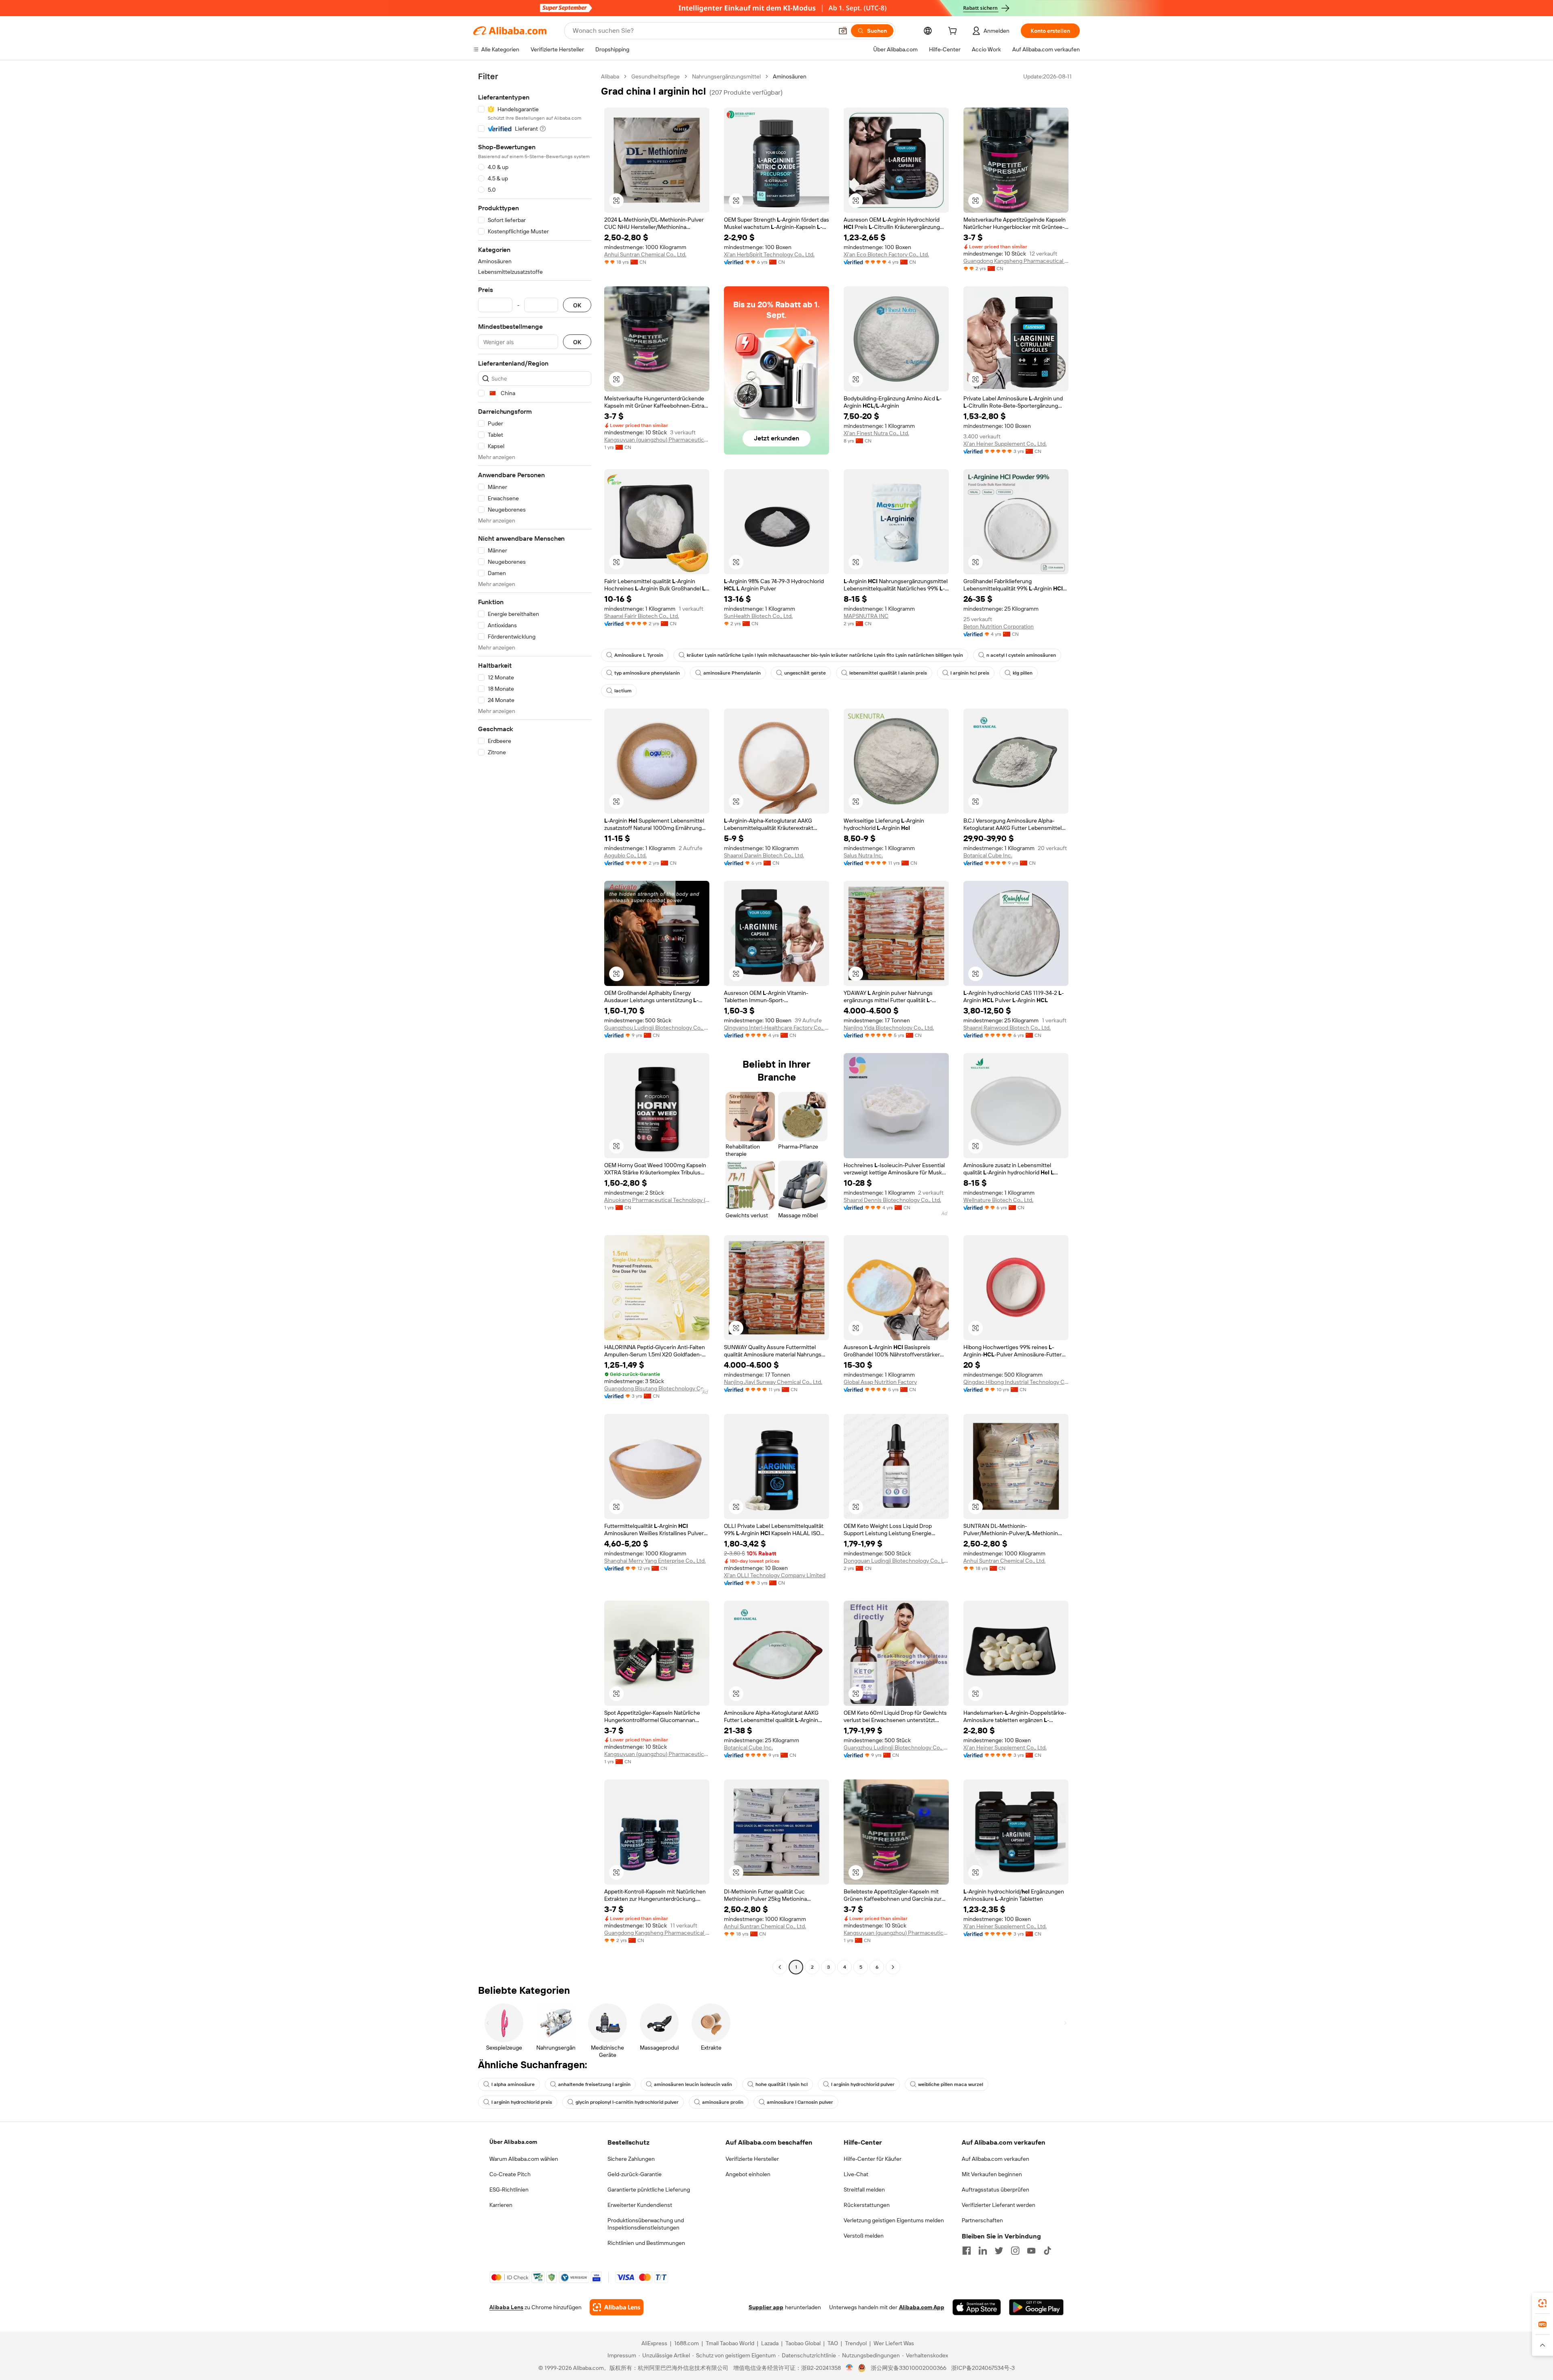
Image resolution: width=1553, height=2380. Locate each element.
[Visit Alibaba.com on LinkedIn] (983, 2251)
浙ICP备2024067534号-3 (983, 2368)
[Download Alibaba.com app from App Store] (977, 2307)
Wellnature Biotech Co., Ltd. (998, 1200)
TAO (833, 2343)
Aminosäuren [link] (790, 76)
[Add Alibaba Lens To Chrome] (617, 2307)
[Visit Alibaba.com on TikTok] (1047, 2251)
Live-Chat (856, 2174)
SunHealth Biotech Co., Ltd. (758, 616)
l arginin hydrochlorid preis (522, 2102)
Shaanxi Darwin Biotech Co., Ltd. (764, 855)
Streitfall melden (864, 2190)
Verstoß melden (864, 2236)
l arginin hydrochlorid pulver (863, 2084)
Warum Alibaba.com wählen (524, 2159)
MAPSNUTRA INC (866, 616)
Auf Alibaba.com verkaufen (995, 2159)
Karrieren (501, 2205)
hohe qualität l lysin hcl (782, 2084)
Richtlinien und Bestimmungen (646, 2243)
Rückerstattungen (867, 2205)
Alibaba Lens (506, 2307)
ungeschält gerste (805, 673)
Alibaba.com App (922, 2307)
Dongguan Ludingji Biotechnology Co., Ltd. (896, 1561)
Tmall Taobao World (730, 2343)
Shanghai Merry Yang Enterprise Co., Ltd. (655, 1561)
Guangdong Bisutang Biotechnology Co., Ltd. (657, 1388)
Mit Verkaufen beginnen (992, 2174)
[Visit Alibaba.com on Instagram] (1015, 2251)
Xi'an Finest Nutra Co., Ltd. (876, 433)
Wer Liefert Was (894, 2343)
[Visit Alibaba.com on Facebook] (967, 2251)
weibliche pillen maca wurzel (951, 2084)
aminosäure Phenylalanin (732, 673)
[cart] (954, 32)
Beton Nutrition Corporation (999, 626)
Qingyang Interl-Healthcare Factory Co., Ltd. (776, 1028)
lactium (623, 691)
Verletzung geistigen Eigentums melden (894, 2220)
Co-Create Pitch (510, 2174)
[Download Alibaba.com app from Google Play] (1036, 2307)
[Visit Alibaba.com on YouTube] (1031, 2251)
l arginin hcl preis (970, 673)
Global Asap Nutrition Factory (880, 1382)
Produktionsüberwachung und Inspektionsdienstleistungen (646, 2224)
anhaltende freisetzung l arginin (594, 2084)
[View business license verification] (849, 2368)
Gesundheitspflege (656, 76)
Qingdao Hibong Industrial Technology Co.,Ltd (1016, 1382)
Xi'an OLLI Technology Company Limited (775, 1575)
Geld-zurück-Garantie (635, 2174)
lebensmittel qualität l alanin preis (888, 673)
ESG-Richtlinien (509, 2190)
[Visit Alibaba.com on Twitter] (999, 2251)
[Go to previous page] (780, 1967)
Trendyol (856, 2343)
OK (577, 305)
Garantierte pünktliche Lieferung (649, 2190)
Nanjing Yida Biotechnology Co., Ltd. (889, 1028)
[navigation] (535, 1023)
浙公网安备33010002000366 (909, 2368)
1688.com (687, 2343)
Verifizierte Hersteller (752, 2159)
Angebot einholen (748, 2174)
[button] (843, 31)
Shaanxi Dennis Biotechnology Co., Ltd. (892, 1200)
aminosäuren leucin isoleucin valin (693, 2084)
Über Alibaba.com (513, 2142)
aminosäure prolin (723, 2102)
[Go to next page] (893, 1967)
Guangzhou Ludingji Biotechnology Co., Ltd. (657, 1028)
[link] (1542, 2303)
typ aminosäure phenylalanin (647, 673)
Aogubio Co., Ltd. (625, 855)
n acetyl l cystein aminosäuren (1021, 655)
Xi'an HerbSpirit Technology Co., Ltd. (769, 254)
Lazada (770, 2343)
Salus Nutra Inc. (863, 855)
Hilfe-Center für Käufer (873, 2159)
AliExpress (654, 2343)
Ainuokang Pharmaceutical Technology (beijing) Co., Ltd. (657, 1200)
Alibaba (610, 76)
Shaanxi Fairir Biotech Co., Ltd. (642, 616)
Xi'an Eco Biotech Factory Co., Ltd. (886, 254)
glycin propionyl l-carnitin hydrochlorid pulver (627, 2102)
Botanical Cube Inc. (988, 855)
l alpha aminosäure (513, 2084)
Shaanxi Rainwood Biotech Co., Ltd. (1007, 1028)
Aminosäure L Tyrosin (639, 655)
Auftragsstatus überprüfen (995, 2190)
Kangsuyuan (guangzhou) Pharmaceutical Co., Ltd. (657, 440)
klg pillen (1023, 673)
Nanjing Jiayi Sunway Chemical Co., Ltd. (773, 1382)
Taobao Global (803, 2343)
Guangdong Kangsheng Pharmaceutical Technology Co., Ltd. (1016, 261)
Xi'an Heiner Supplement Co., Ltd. (1005, 444)
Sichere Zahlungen (631, 2159)
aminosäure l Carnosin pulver (800, 2102)
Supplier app (766, 2307)
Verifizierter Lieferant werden (999, 2205)
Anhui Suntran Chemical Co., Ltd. (645, 254)
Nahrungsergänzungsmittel (726, 76)
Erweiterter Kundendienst (640, 2205)
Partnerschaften (982, 2220)
